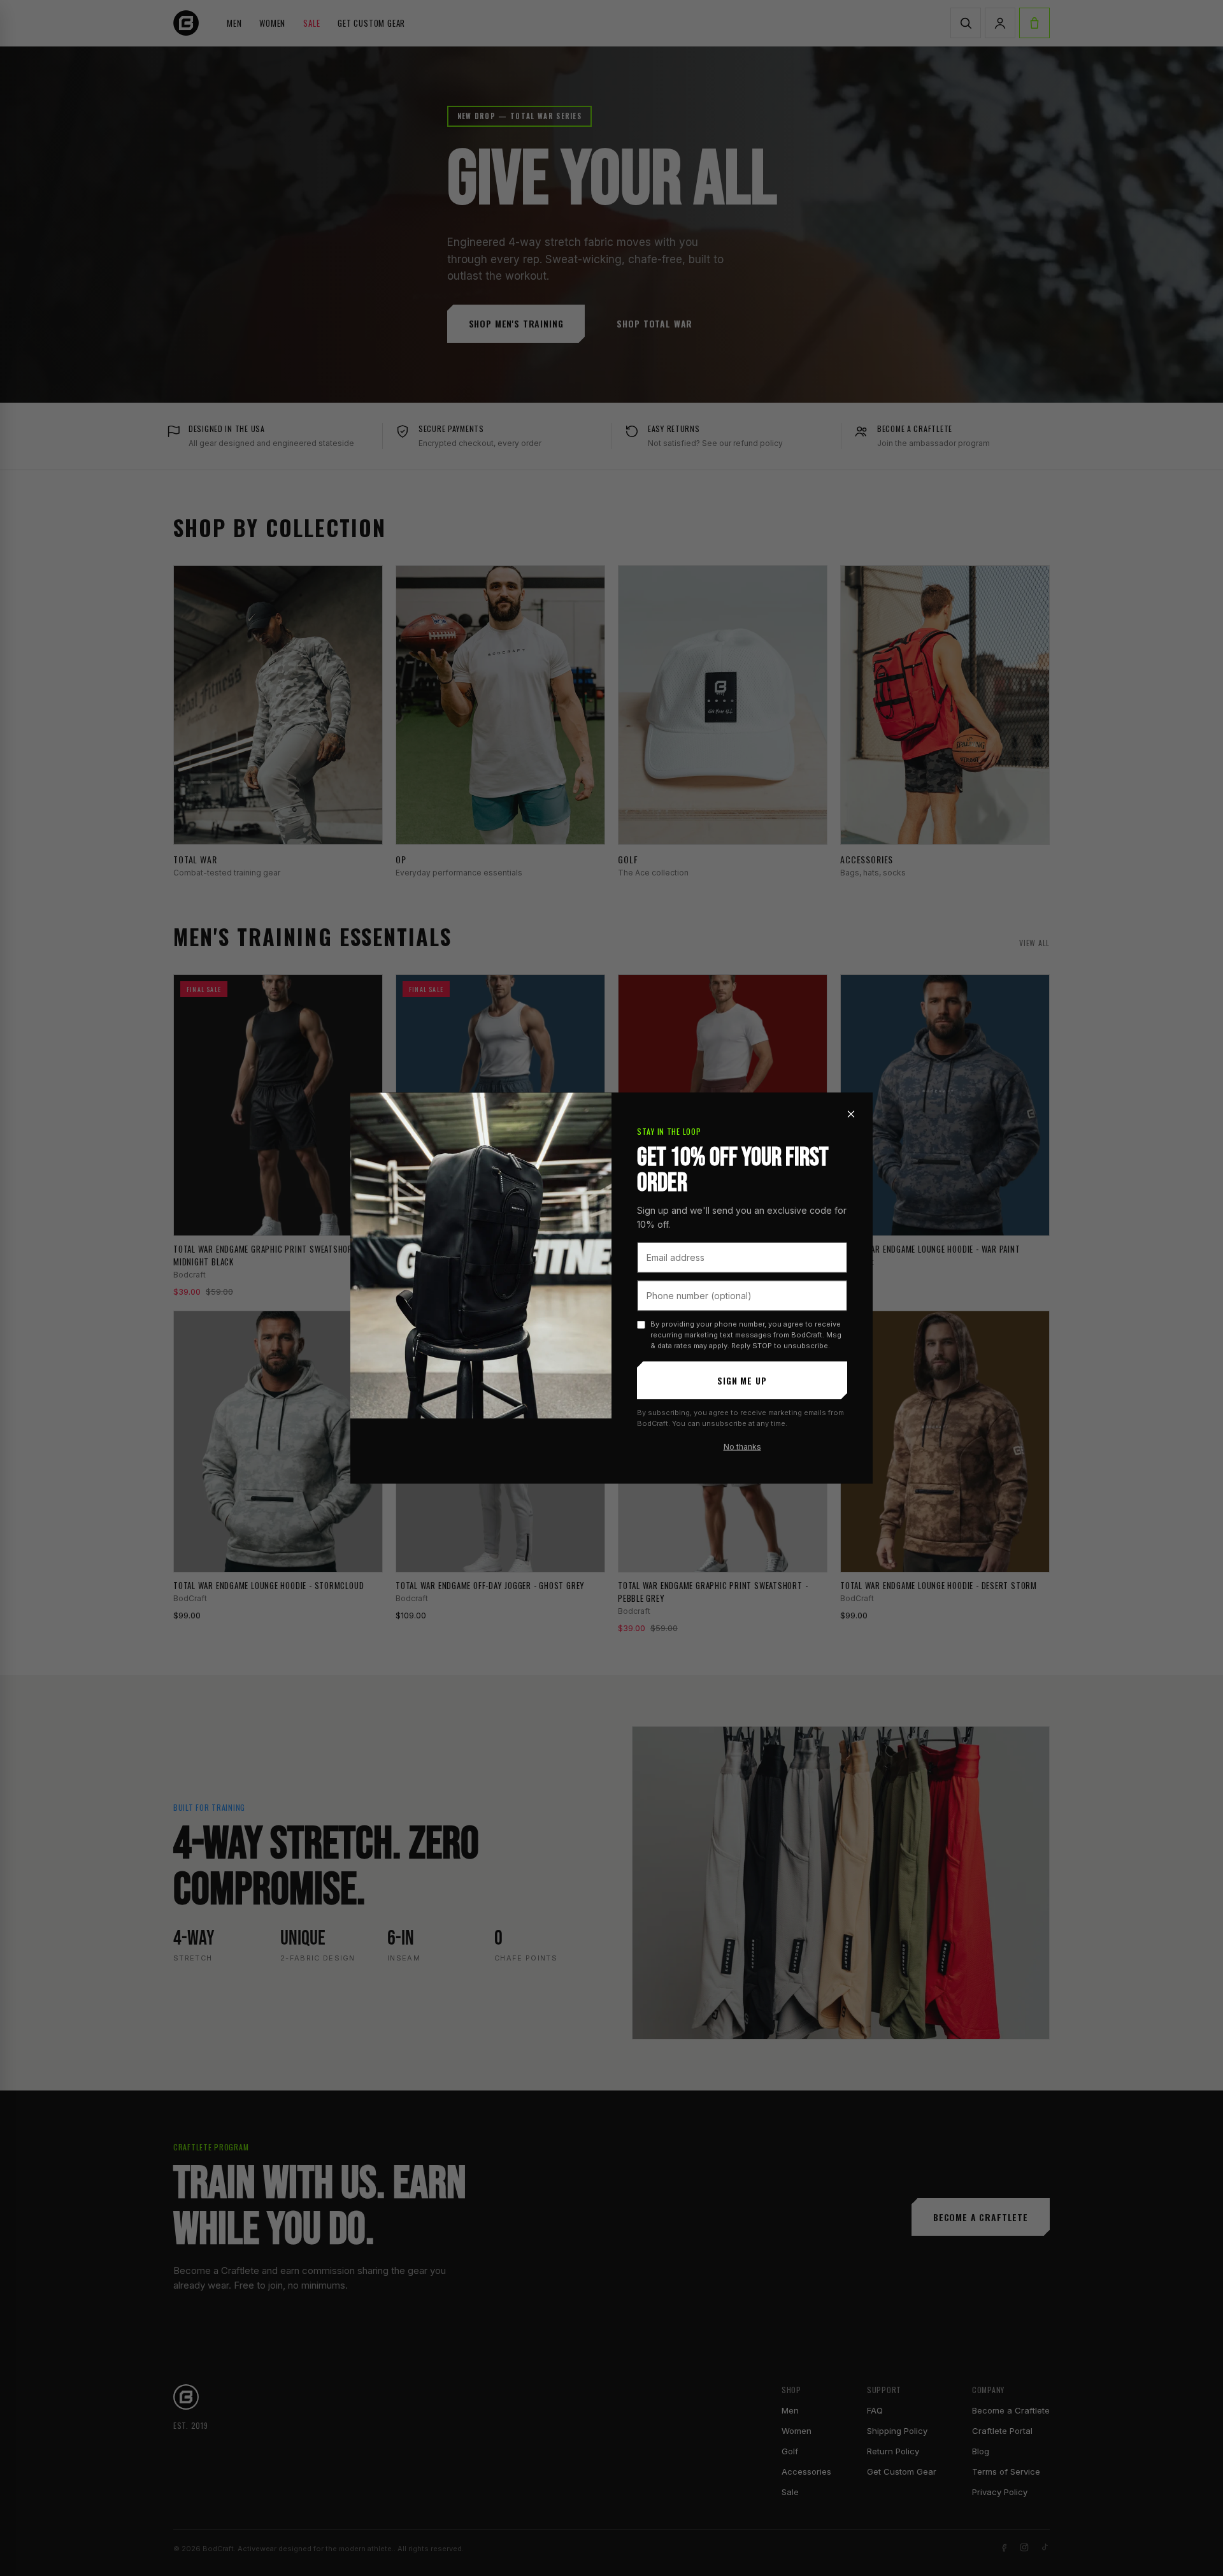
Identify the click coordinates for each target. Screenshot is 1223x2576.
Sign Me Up (742, 1380)
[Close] (851, 1114)
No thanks (742, 1446)
